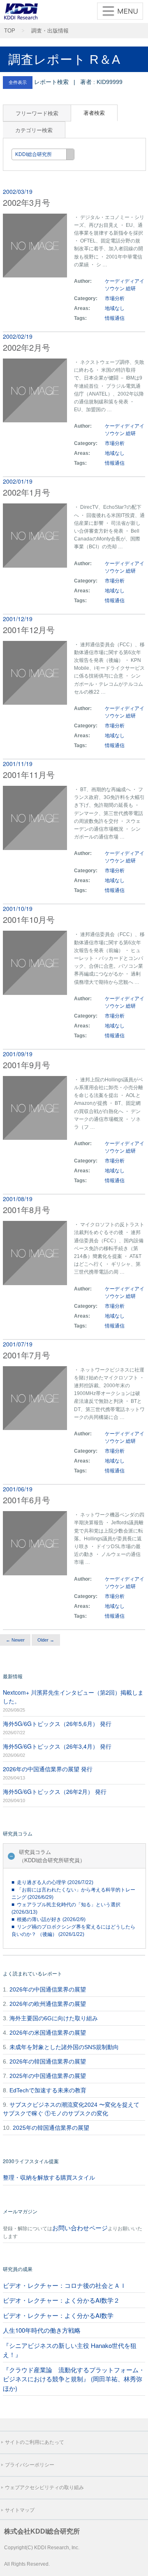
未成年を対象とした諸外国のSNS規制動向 (64, 2047)
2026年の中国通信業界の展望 (48, 1989)
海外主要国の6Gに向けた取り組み (54, 2018)
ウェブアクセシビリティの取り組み (44, 2487)
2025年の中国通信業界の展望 (48, 2076)
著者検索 (94, 113)
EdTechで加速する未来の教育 (48, 2090)
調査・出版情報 (50, 31)
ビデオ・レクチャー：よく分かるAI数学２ (61, 2300)
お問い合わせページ (80, 2228)
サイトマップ (20, 2510)
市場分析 (115, 298)
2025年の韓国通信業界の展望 (51, 2128)
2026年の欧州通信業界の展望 (48, 2004)
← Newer (15, 1640)
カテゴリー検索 (34, 130)
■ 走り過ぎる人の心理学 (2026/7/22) (52, 1882)
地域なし (115, 308)
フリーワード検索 (37, 113)
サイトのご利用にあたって (35, 2442)
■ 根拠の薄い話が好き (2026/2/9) (49, 1919)
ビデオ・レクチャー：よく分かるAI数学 (58, 2315)
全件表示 (18, 82)
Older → (46, 1640)
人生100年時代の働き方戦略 (42, 2330)
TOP (10, 31)
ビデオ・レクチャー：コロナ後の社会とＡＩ (65, 2285)
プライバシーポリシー (30, 2465)
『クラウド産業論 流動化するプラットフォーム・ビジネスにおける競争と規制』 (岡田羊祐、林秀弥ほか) (74, 2379)
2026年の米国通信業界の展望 (48, 2033)
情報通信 (115, 318)
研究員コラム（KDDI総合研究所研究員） (52, 1856)
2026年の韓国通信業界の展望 (48, 2061)
